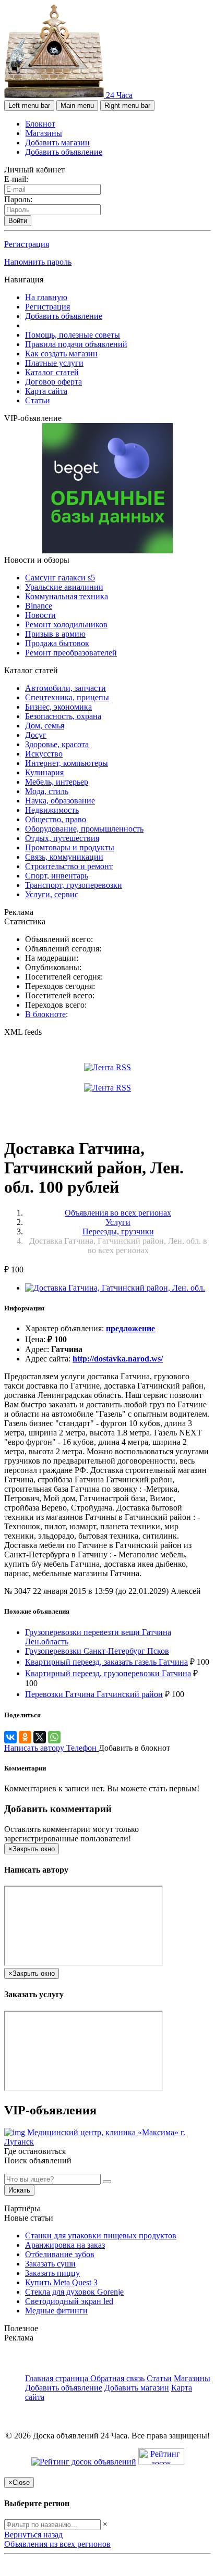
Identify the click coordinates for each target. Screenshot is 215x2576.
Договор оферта (53, 382)
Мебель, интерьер (57, 782)
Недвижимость (52, 810)
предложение (130, 1328)
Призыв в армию (55, 634)
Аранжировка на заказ (65, 2245)
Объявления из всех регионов (57, 2544)
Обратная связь (117, 2378)
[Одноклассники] (25, 1737)
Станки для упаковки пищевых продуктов (101, 2236)
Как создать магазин (61, 354)
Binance (39, 606)
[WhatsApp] (54, 1737)
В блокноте (45, 1014)
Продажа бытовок (57, 643)
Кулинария (44, 772)
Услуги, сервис (52, 894)
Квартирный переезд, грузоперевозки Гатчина (108, 1673)
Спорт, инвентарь (57, 876)
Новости (40, 615)
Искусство (44, 754)
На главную (46, 297)
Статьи (38, 400)
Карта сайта (46, 391)
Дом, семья (45, 726)
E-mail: (16, 179)
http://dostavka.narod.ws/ (118, 1359)
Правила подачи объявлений (76, 344)
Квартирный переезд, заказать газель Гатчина (106, 1662)
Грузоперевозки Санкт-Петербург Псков (97, 1651)
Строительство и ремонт (69, 866)
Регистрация (27, 244)
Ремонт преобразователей (71, 653)
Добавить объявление (64, 152)
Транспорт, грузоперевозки (74, 885)
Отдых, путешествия (62, 838)
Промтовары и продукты (70, 847)
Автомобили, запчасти (65, 688)
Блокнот (40, 124)
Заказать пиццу (52, 2273)
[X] (40, 1737)
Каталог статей (52, 372)
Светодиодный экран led (69, 2301)
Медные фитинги (56, 2311)
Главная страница (58, 2378)
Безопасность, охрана (63, 716)
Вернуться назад (33, 2535)
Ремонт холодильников (66, 624)
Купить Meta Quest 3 (61, 2282)
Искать (19, 2190)
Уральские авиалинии (64, 587)
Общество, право (56, 819)
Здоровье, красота (57, 744)
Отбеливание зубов (60, 2254)
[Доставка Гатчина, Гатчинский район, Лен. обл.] (115, 1288)
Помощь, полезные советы (73, 335)
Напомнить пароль (38, 262)
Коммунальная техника (67, 596)
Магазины (44, 133)
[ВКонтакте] (10, 1737)
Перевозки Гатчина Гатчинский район (94, 1694)
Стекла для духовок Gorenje (74, 2292)
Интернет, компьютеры (67, 763)
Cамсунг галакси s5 (60, 578)
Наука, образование (60, 801)
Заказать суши (50, 2264)
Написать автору (35, 1748)
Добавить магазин (57, 143)
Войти (18, 221)
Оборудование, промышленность (84, 829)
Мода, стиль (47, 791)
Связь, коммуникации (64, 857)
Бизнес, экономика (58, 707)
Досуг (36, 735)
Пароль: (18, 199)
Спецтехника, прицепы (67, 697)
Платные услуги (54, 363)
